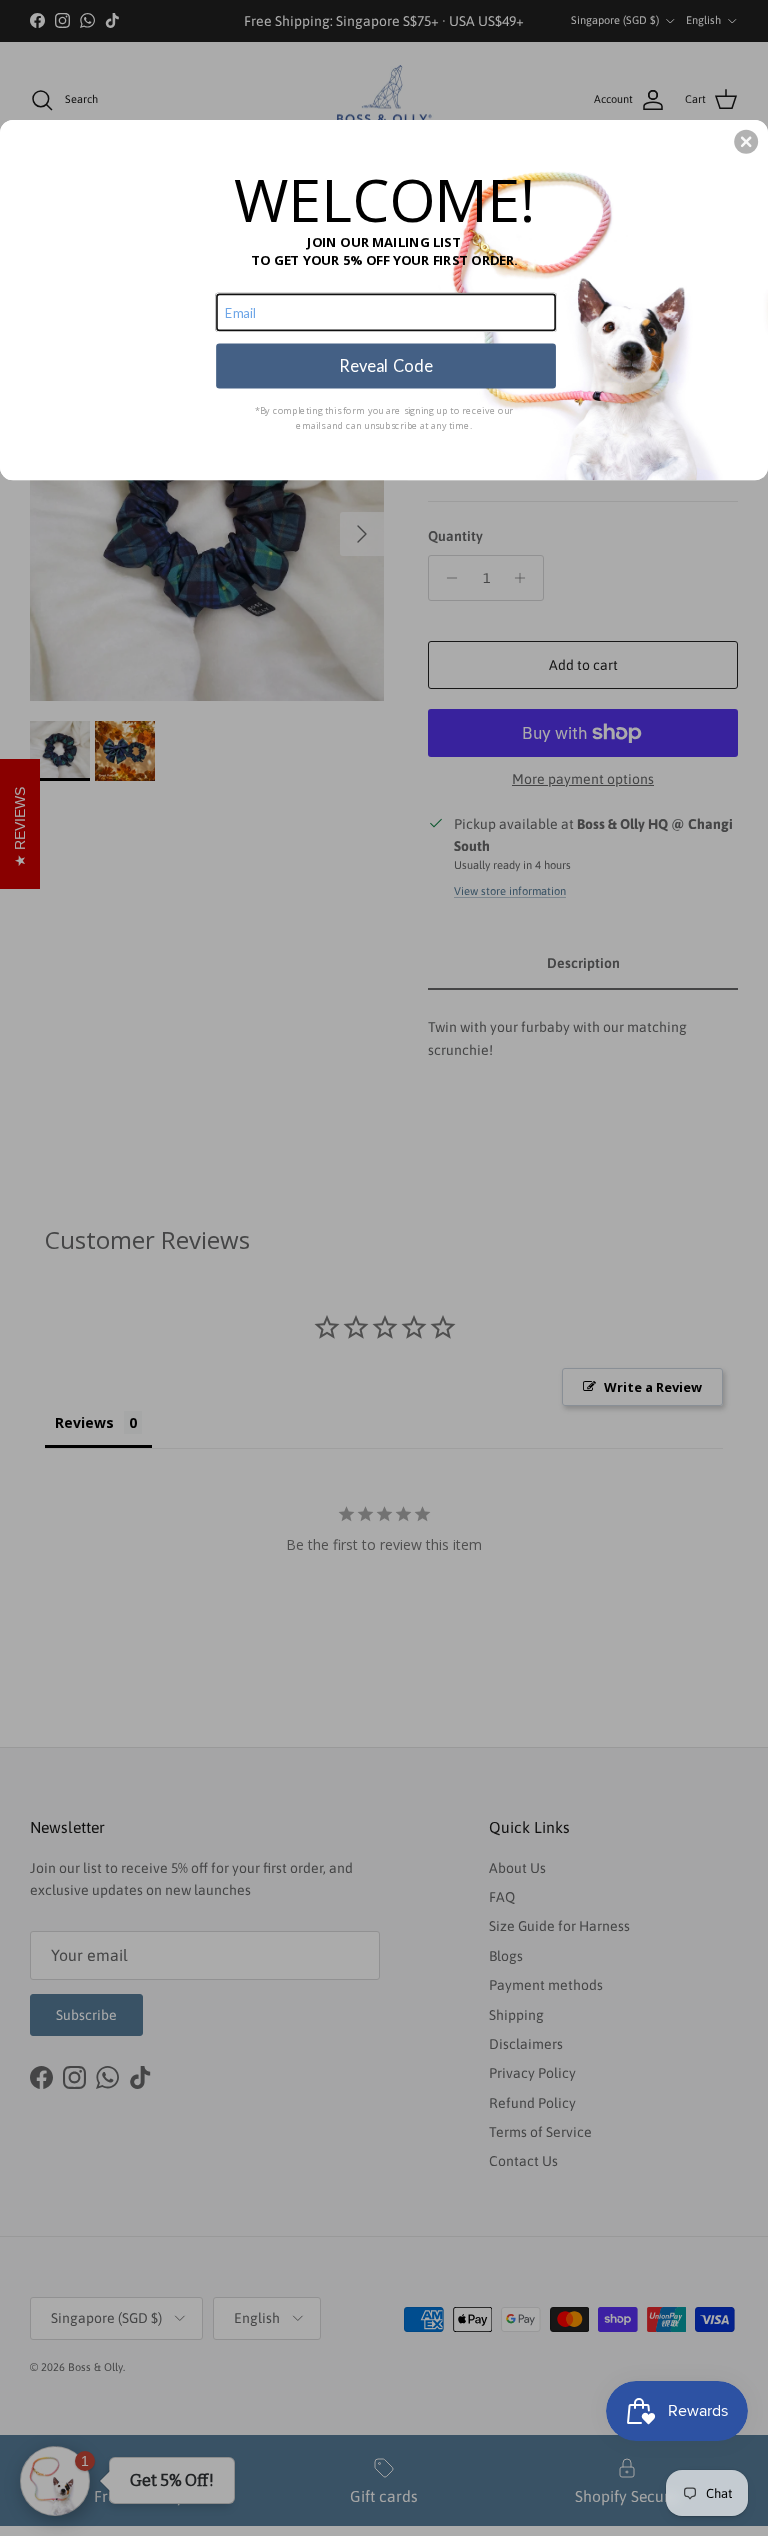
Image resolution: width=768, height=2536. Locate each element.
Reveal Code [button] (385, 366)
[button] (746, 142)
